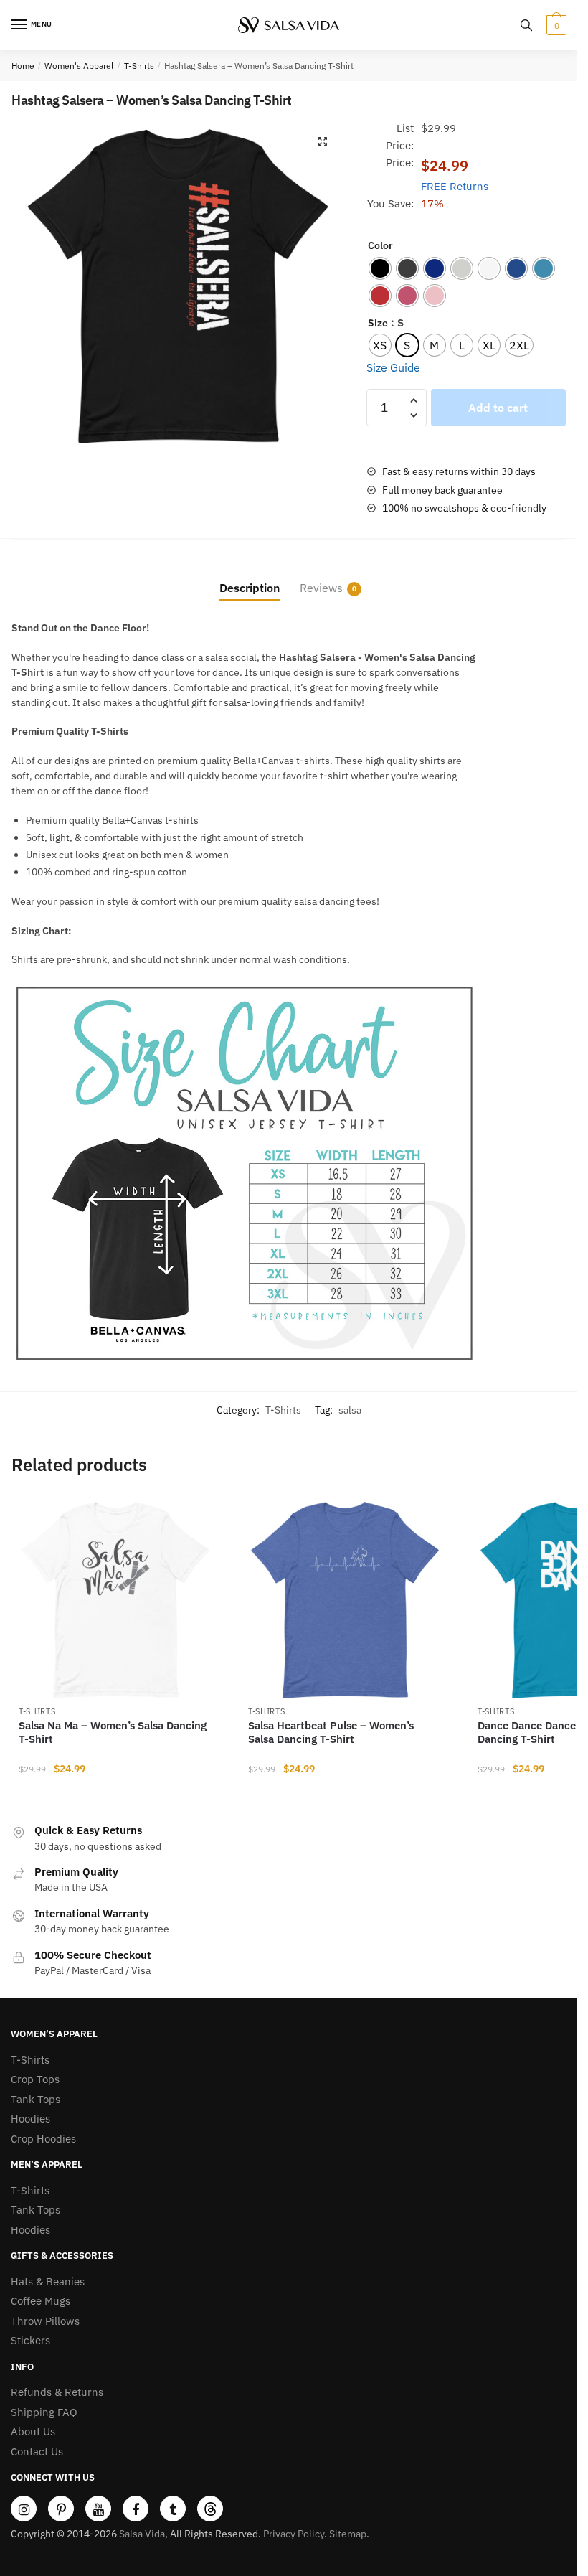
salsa (350, 1410)
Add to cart (498, 408)
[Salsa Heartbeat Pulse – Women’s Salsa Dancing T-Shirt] (345, 1600)
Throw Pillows (45, 2321)
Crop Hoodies (43, 2139)
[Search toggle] (526, 25)
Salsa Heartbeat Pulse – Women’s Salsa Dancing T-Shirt (331, 1733)
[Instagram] (24, 2509)
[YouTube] (98, 2509)
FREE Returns (455, 186)
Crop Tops (35, 2079)
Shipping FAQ (44, 2412)
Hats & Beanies (48, 2281)
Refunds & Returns (57, 2392)
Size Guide (393, 367)
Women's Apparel (79, 66)
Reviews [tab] (321, 588)
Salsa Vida (142, 2534)
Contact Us (37, 2452)
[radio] (380, 268)
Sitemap (348, 2534)
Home (23, 66)
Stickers (30, 2340)
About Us (33, 2431)
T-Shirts (139, 66)
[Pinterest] (61, 2509)
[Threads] (210, 2509)
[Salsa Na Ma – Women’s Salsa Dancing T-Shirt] (115, 1600)
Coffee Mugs (41, 2301)
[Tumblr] (173, 2509)
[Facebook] (136, 2509)
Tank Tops (35, 2099)
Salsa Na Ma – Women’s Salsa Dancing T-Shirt (113, 1733)
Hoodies (30, 2119)
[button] (323, 141)
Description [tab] (250, 588)
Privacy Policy (294, 2534)
